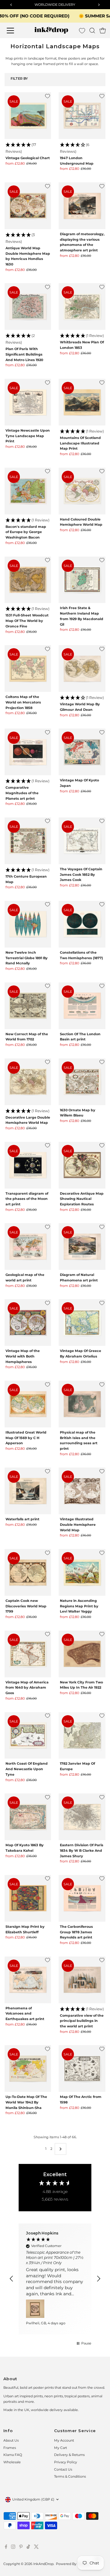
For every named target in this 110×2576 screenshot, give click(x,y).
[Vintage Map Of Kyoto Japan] (82, 752)
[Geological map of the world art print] (28, 1246)
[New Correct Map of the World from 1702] (28, 1006)
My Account (64, 2440)
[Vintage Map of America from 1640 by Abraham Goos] (28, 1654)
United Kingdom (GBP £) (33, 2499)
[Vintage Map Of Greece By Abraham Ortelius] (82, 1323)
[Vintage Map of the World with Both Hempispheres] (28, 1323)
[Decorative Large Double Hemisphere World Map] (28, 1082)
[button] (28, 148)
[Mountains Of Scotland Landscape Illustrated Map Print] (82, 402)
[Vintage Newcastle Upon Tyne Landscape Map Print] (28, 402)
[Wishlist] (82, 31)
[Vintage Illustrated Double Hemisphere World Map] (82, 1491)
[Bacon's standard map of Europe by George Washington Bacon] (28, 491)
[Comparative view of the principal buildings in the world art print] (82, 1980)
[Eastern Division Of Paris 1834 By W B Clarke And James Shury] (82, 1817)
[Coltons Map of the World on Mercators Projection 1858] (28, 669)
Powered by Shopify (73, 2564)
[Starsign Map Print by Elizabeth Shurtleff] (28, 1898)
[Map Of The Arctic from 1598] (82, 2068)
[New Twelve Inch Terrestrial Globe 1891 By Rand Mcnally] (28, 924)
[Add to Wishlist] (48, 96)
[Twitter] (36, 2548)
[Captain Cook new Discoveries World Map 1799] (28, 1572)
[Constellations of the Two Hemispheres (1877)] (82, 924)
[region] (55, 2279)
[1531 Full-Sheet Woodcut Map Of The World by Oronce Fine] (28, 580)
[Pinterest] (21, 2548)
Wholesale (12, 2462)
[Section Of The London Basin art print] (82, 1006)
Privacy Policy (66, 2462)
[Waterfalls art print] (28, 1491)
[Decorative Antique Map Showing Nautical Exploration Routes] (82, 1165)
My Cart (61, 2448)
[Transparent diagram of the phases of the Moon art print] (28, 1165)
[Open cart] (103, 31)
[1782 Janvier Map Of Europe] (82, 1736)
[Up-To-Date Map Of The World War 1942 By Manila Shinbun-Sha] (28, 2068)
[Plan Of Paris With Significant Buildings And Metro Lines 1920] (28, 307)
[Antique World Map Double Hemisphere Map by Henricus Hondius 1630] (28, 206)
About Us (11, 2440)
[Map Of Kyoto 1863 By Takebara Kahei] (28, 1817)
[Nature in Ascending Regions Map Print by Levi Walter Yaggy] (82, 1572)
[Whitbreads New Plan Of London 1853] (82, 307)
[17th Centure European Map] (28, 841)
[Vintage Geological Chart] (28, 116)
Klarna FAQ (13, 2455)
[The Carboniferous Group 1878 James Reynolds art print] (82, 1898)
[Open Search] (92, 31)
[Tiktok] (28, 2548)
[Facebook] (6, 2548)
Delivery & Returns (69, 2455)
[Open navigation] (14, 31)
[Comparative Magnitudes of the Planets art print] (28, 752)
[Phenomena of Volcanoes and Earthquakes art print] (28, 1980)
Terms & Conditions (70, 2476)
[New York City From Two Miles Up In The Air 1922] (82, 1654)
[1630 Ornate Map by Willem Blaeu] (82, 1082)
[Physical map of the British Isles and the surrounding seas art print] (82, 1404)
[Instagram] (13, 2548)
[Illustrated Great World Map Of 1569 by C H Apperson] (28, 1404)
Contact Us (63, 2469)
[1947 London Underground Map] (82, 116)
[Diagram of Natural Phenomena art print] (82, 1246)
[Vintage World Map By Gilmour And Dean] (82, 669)
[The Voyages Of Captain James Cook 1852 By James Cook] (82, 841)
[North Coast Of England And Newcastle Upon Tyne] (28, 1736)
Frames (10, 2448)
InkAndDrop (43, 2564)
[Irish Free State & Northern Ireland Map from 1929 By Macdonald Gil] (82, 580)
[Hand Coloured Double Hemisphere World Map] (82, 491)
